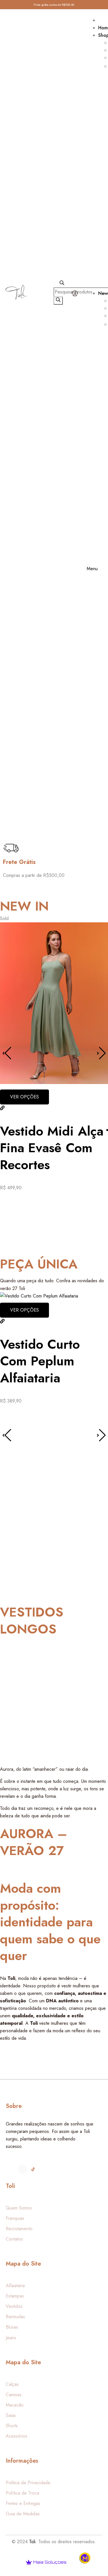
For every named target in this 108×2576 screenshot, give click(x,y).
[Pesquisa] (58, 301)
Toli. (33, 2542)
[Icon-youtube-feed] (44, 2169)
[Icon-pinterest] (54, 2169)
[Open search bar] (62, 284)
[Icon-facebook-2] (22, 2169)
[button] (101, 1053)
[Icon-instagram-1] (12, 2169)
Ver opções (24, 1097)
